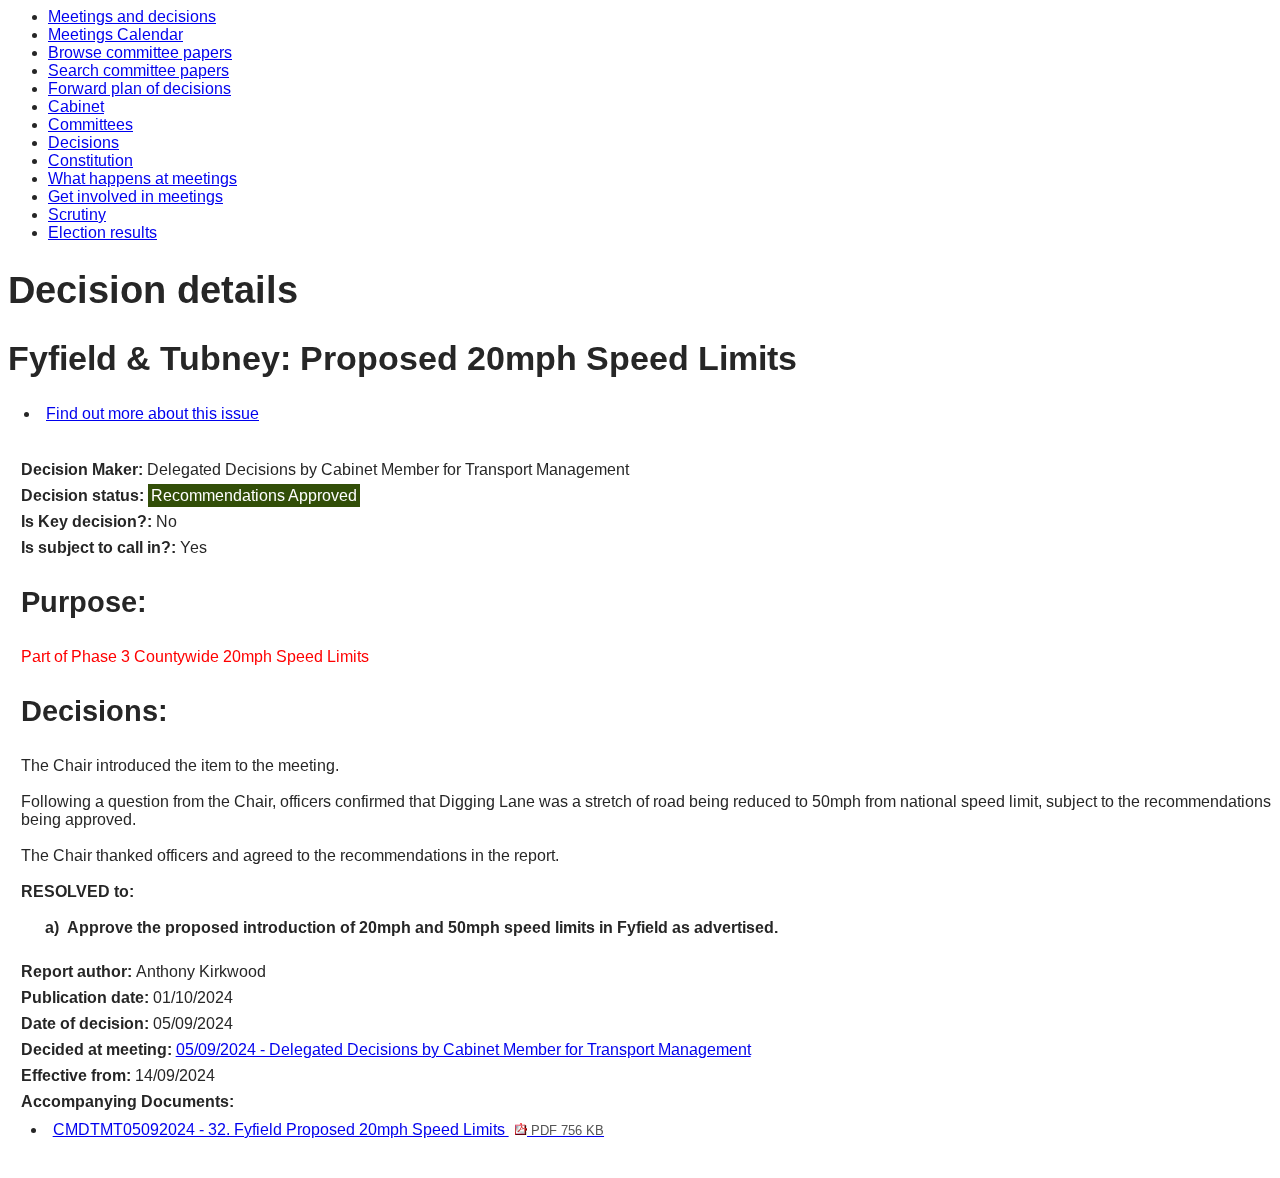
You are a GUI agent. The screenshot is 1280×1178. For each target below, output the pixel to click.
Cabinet (76, 106)
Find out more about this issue (152, 413)
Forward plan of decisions (139, 88)
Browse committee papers (140, 52)
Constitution (90, 160)
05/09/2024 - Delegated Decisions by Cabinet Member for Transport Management (463, 1049)
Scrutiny (77, 214)
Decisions (83, 142)
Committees (90, 124)
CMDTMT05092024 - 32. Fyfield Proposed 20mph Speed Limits (328, 1129)
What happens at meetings (142, 178)
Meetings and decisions (132, 16)
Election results (102, 232)
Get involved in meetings (135, 196)
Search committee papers (138, 70)
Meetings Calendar (115, 34)
